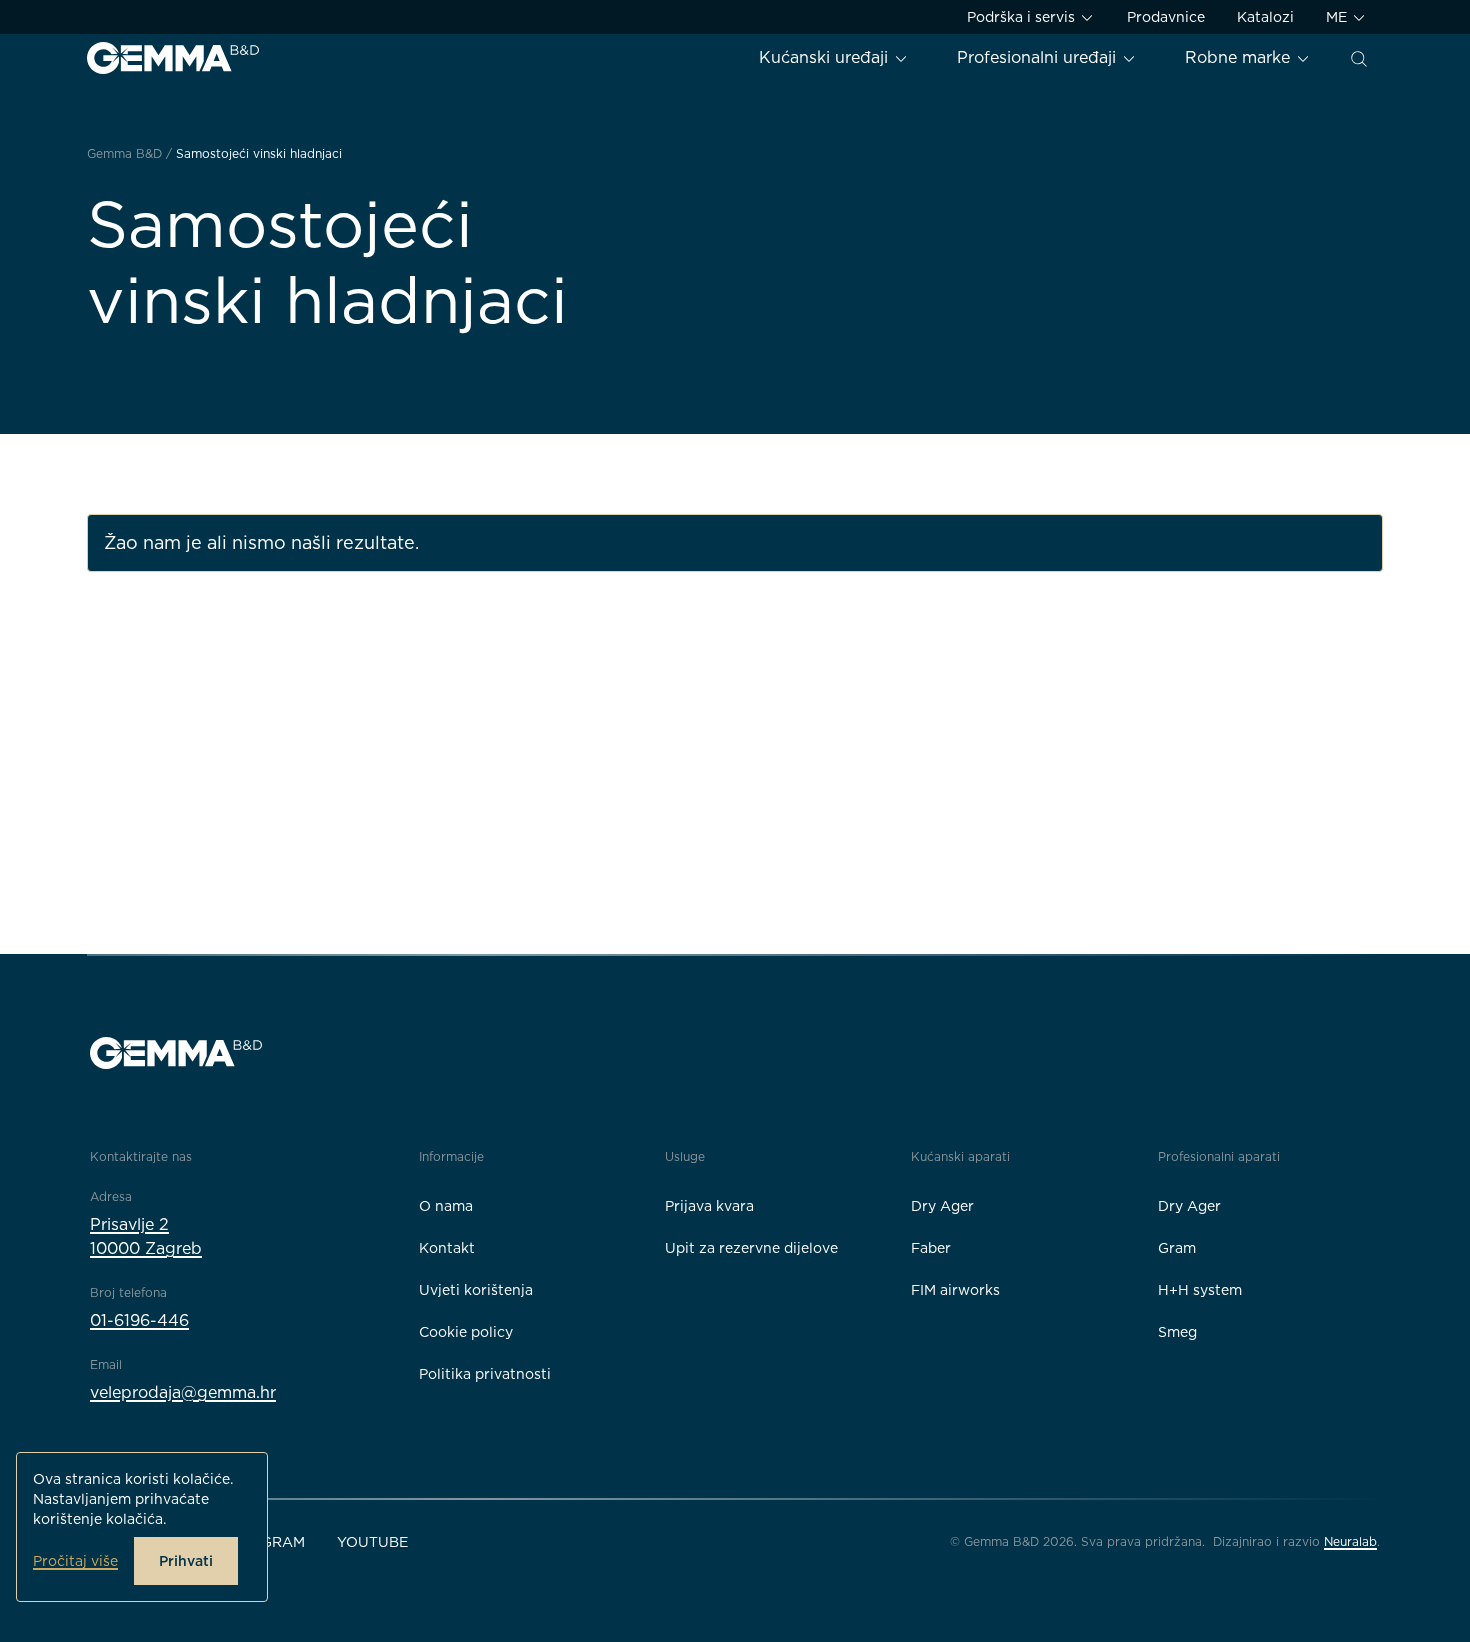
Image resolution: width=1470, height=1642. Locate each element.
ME (1338, 17)
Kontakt (447, 1248)
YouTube (372, 1542)
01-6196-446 (139, 1320)
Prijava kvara (709, 1206)
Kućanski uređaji (826, 57)
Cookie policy (466, 1332)
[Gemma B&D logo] (173, 58)
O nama (446, 1206)
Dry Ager (942, 1206)
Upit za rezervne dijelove (751, 1248)
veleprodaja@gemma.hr (183, 1392)
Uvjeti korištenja (476, 1290)
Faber (931, 1248)
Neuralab (1350, 1541)
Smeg (1177, 1332)
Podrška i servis (1023, 17)
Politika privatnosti (485, 1374)
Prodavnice (1166, 17)
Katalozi (1265, 17)
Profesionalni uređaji (1039, 57)
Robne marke (1240, 57)
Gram (1177, 1248)
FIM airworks (955, 1290)
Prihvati (186, 1561)
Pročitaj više (75, 1561)
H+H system (1200, 1290)
